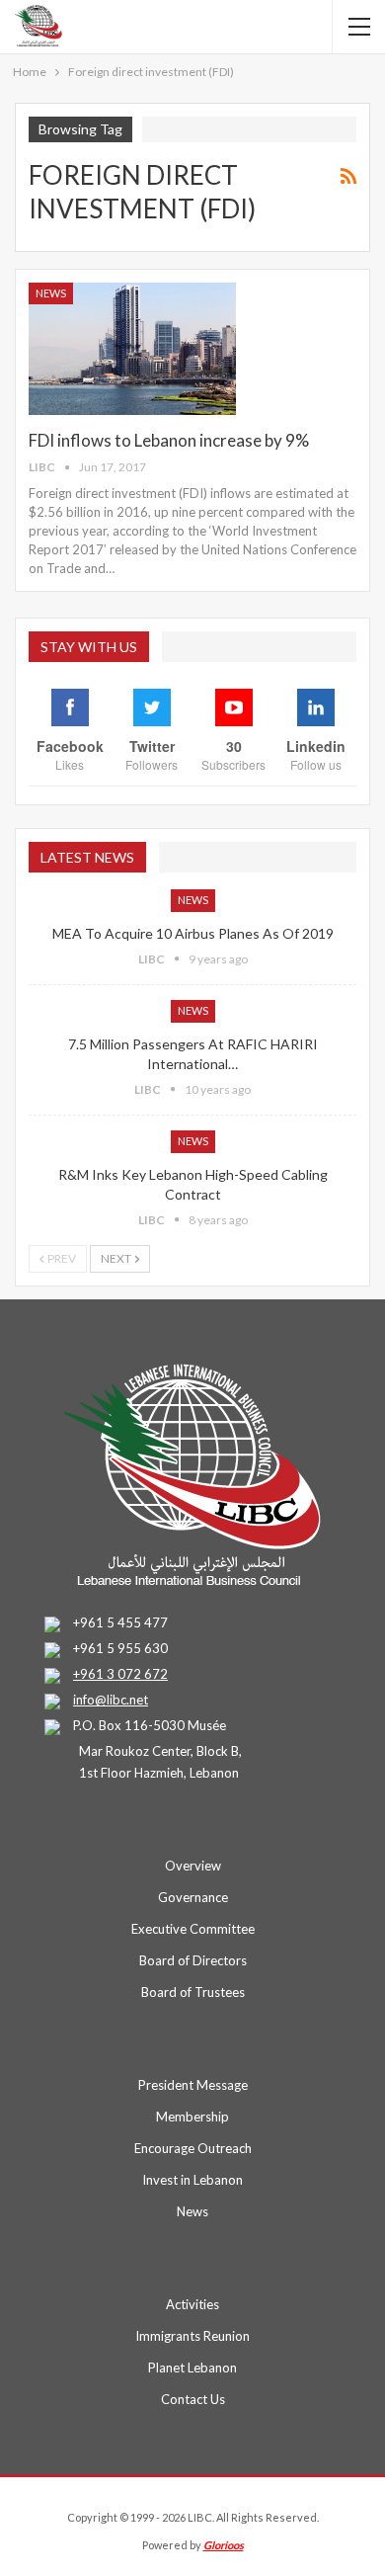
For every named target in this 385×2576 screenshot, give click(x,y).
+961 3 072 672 (120, 1674)
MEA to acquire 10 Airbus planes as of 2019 (193, 933)
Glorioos (224, 2545)
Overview (193, 1866)
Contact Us (193, 2399)
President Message (193, 2085)
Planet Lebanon (192, 2368)
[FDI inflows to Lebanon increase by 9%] (132, 349)
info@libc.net (111, 1700)
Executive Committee (193, 1929)
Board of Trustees (193, 1992)
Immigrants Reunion (192, 2336)
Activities (192, 2304)
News (51, 293)
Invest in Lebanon (192, 2180)
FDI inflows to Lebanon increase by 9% (169, 440)
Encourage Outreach (193, 2148)
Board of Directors (193, 1960)
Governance (193, 1897)
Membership (192, 2117)
